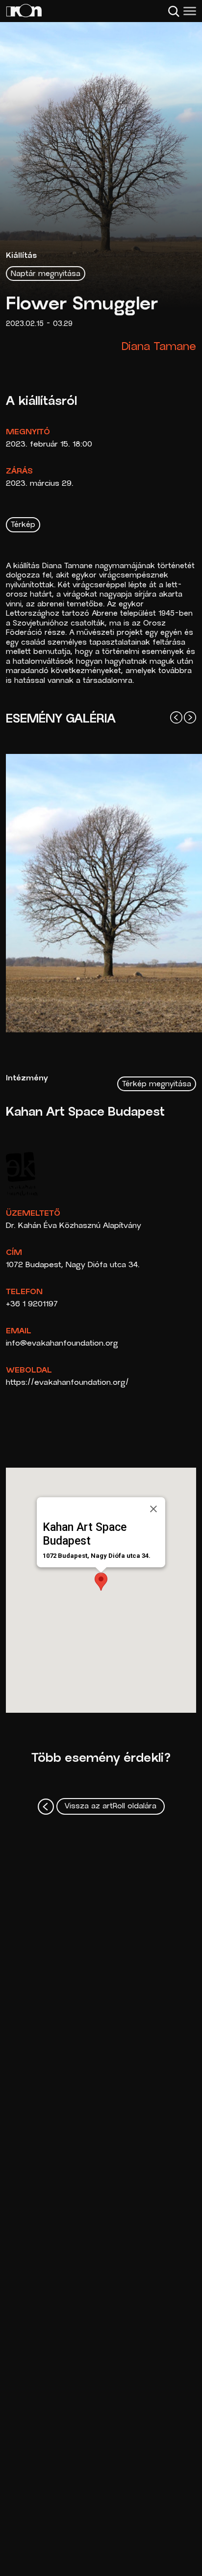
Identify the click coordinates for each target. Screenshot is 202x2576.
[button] (101, 1582)
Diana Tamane (159, 347)
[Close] (153, 1509)
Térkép (23, 525)
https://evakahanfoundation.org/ (67, 1383)
